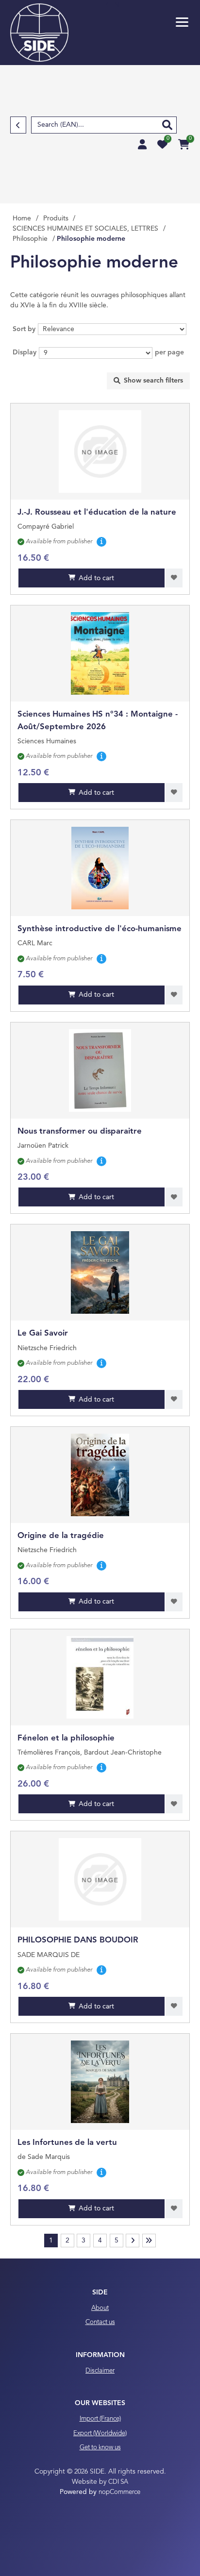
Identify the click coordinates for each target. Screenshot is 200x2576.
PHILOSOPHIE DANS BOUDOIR (78, 1940)
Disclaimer (100, 2371)
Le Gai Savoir (43, 1333)
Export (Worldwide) (100, 2434)
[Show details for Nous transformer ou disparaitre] (100, 1071)
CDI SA (118, 2482)
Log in (142, 144)
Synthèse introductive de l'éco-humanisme (100, 929)
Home (22, 218)
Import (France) (100, 2419)
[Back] (18, 125)
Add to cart (96, 578)
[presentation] (148, 381)
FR (105, 5)
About (100, 2308)
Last (149, 2241)
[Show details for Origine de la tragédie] (100, 1475)
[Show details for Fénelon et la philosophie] (100, 1677)
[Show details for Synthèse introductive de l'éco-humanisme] (100, 868)
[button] (182, 22)
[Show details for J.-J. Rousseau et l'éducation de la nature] (100, 452)
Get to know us (100, 2448)
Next (133, 2241)
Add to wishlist (174, 578)
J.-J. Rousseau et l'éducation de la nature (97, 512)
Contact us (100, 2322)
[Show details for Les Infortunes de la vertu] (100, 2082)
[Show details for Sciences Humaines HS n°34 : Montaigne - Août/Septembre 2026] (100, 653)
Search (167, 125)
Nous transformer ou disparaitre (80, 1131)
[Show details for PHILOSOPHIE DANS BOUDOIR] (100, 1879)
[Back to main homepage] (39, 33)
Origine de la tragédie (61, 1536)
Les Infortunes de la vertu (67, 2143)
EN (115, 5)
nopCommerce (119, 2492)
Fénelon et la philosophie (66, 1738)
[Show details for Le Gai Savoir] (100, 1272)
